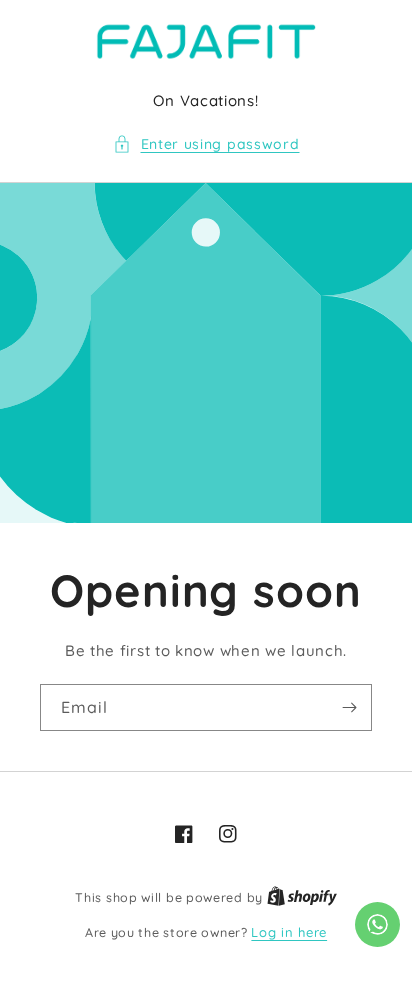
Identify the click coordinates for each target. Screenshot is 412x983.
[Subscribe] (349, 707)
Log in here (289, 932)
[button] (206, 144)
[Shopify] (302, 897)
